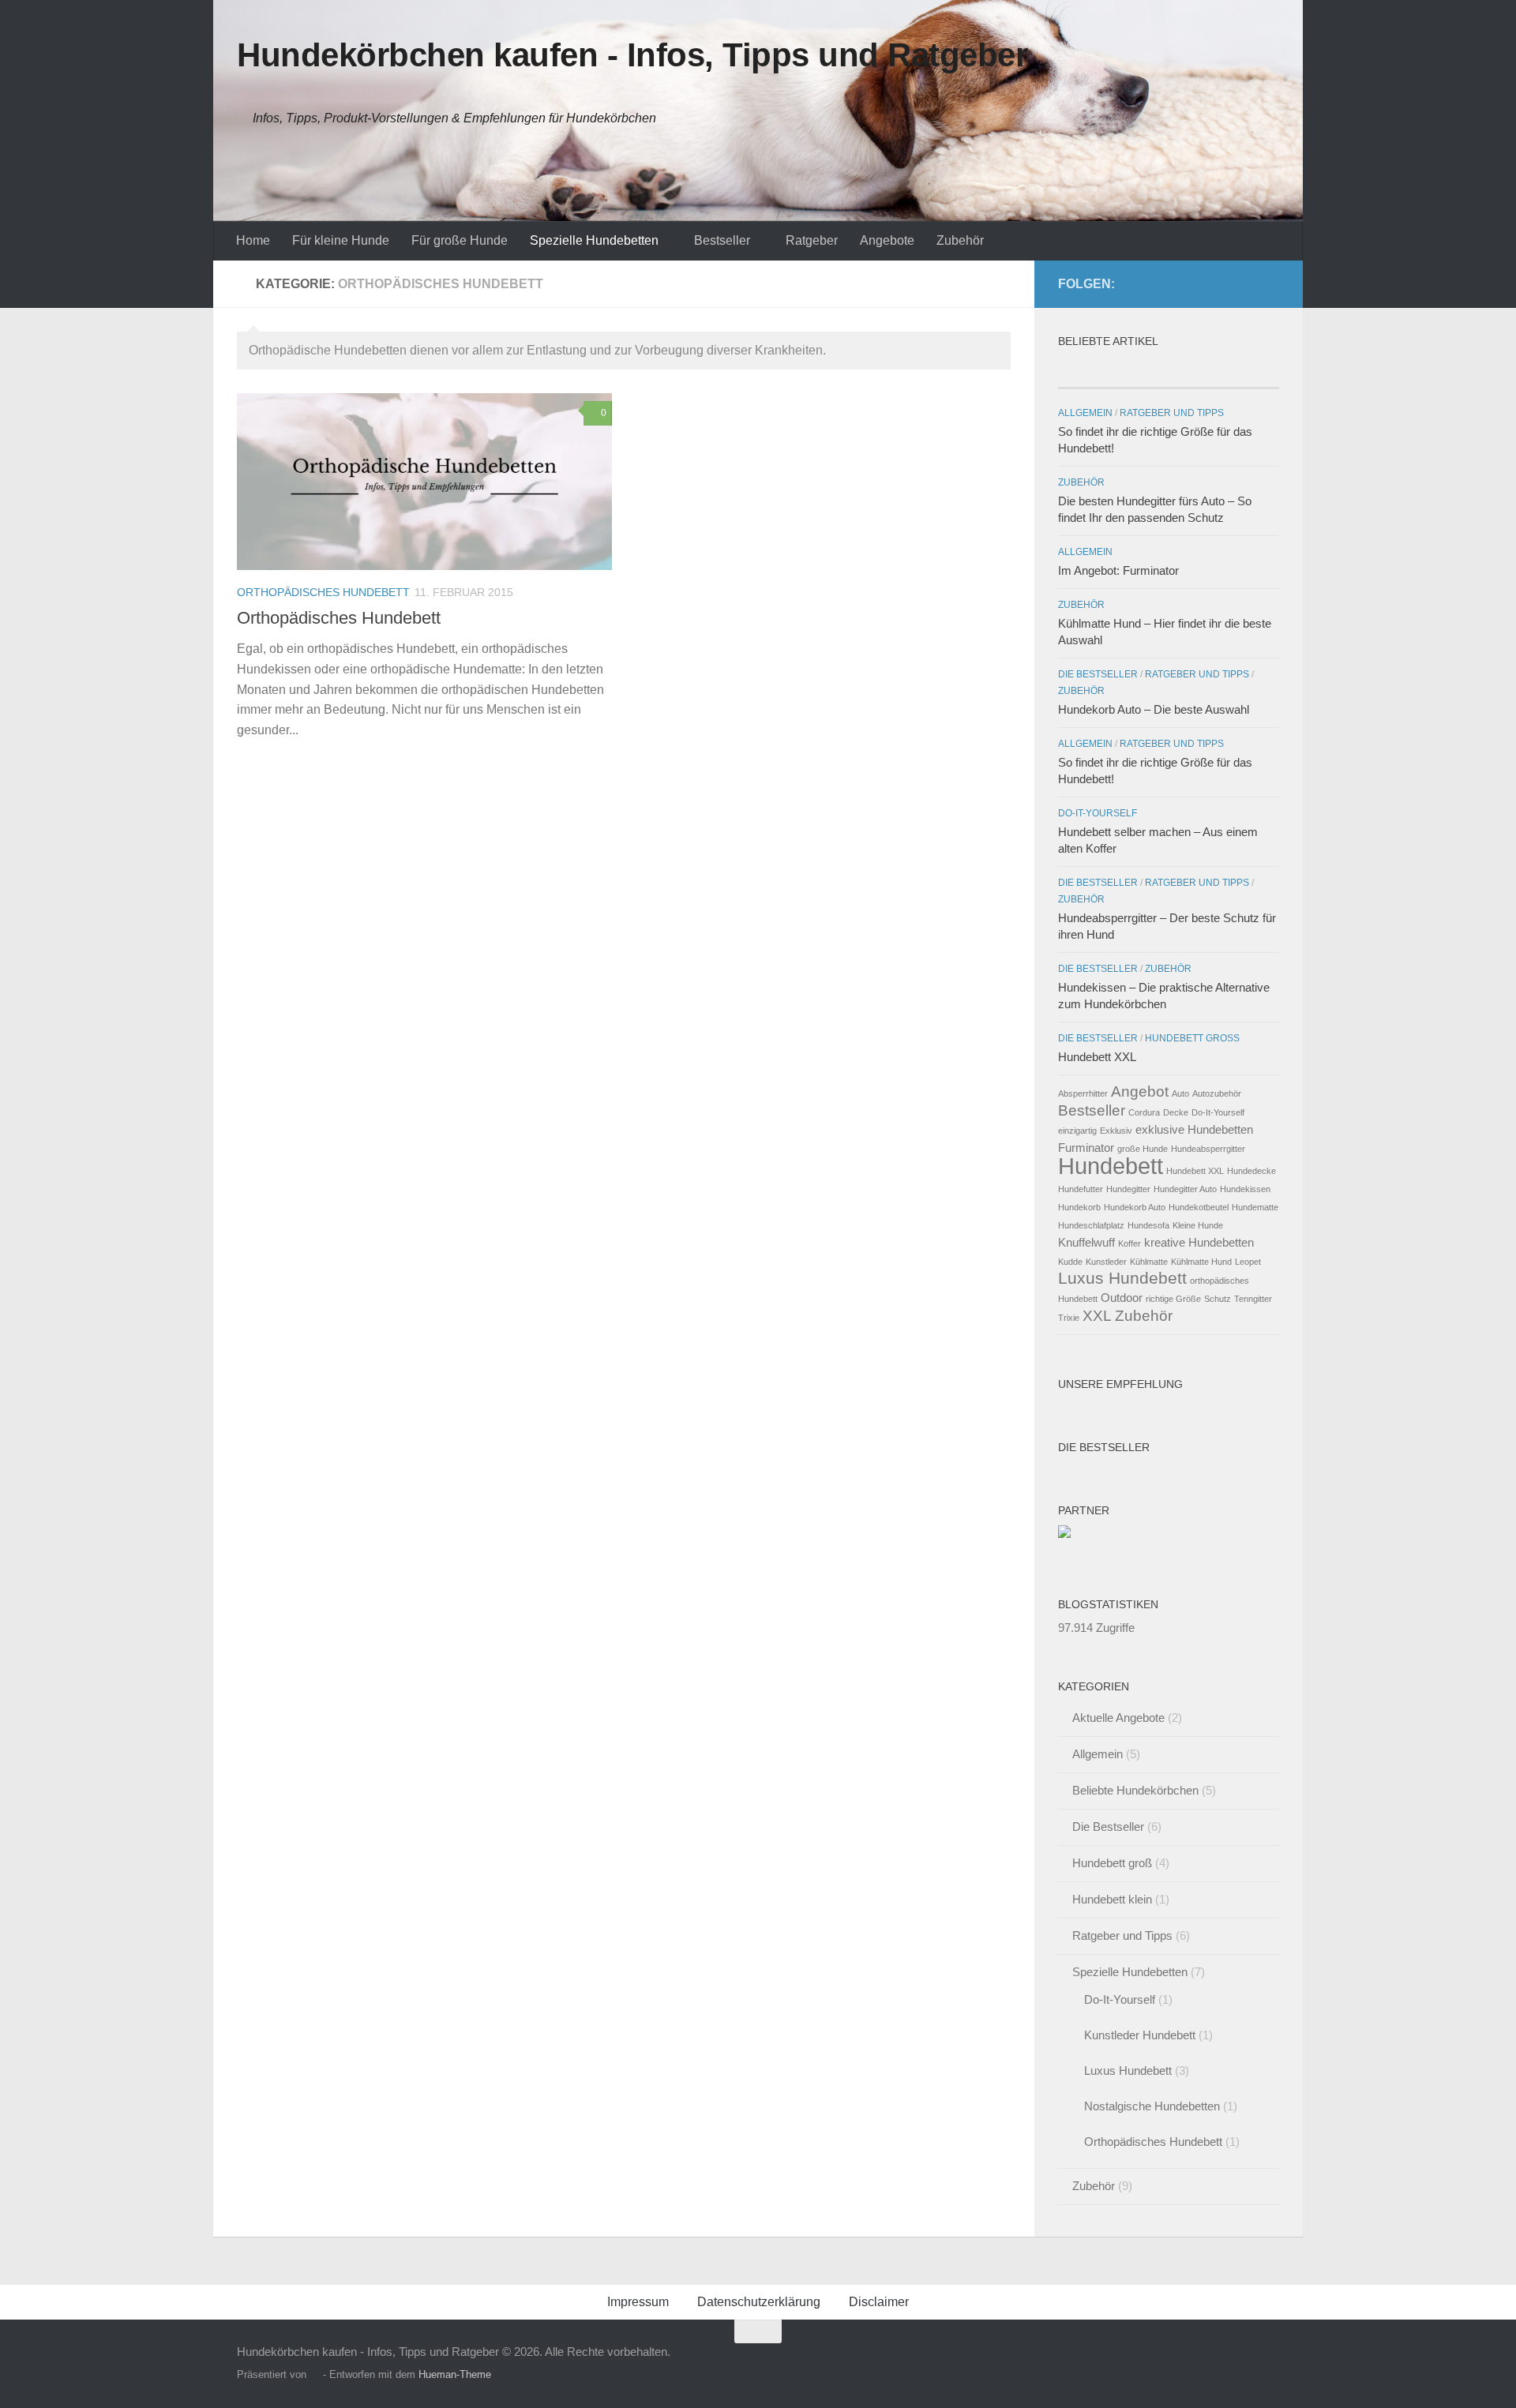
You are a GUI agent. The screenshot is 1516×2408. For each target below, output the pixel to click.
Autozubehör (1217, 1093)
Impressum (638, 2302)
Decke (1176, 1112)
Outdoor (1122, 1298)
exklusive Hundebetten (1194, 1129)
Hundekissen (1245, 1189)
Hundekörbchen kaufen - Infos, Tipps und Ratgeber (632, 55)
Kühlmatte (1149, 1262)
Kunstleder (1106, 1262)
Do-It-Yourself (1098, 813)
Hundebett (1111, 1166)
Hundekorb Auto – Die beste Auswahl (1154, 709)
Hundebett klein (1112, 1899)
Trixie (1069, 1318)
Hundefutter (1081, 1189)
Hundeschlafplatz (1091, 1225)
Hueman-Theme (455, 2374)
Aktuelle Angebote (1118, 1718)
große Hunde (1143, 1149)
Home (253, 240)
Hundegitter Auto (1185, 1189)
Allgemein (1085, 413)
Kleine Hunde (1198, 1225)
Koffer (1129, 1243)
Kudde (1070, 1262)
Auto (1180, 1093)
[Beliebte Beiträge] (1095, 372)
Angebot (1140, 1091)
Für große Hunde (460, 240)
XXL (1097, 1316)
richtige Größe (1173, 1299)
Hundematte (1255, 1207)
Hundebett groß (1192, 1038)
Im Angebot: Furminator (1118, 570)
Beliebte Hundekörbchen (1135, 1790)
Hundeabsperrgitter (1208, 1149)
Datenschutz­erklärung (759, 2302)
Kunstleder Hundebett (1140, 2035)
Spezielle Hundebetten (594, 240)
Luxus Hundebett (1122, 1278)
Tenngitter (1253, 1299)
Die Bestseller (1098, 674)
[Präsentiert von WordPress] (315, 2374)
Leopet (1248, 1262)
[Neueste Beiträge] (1168, 372)
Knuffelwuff (1086, 1242)
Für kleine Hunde (341, 240)
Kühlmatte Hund (1201, 1262)
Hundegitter (1128, 1189)
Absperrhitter (1083, 1093)
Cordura (1144, 1112)
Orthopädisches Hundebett (323, 592)
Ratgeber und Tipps (1172, 413)
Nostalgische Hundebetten (1152, 2106)
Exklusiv (1116, 1131)
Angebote (887, 240)
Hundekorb (1079, 1207)
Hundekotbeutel (1199, 1207)
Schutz (1218, 1299)
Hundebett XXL (1097, 1057)
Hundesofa (1148, 1225)
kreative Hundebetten (1199, 1242)
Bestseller (722, 240)
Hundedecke (1251, 1171)
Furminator (1086, 1148)
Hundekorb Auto (1135, 1207)
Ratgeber (812, 240)
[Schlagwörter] (1242, 372)
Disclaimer (879, 2302)
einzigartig (1077, 1131)
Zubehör (960, 240)
